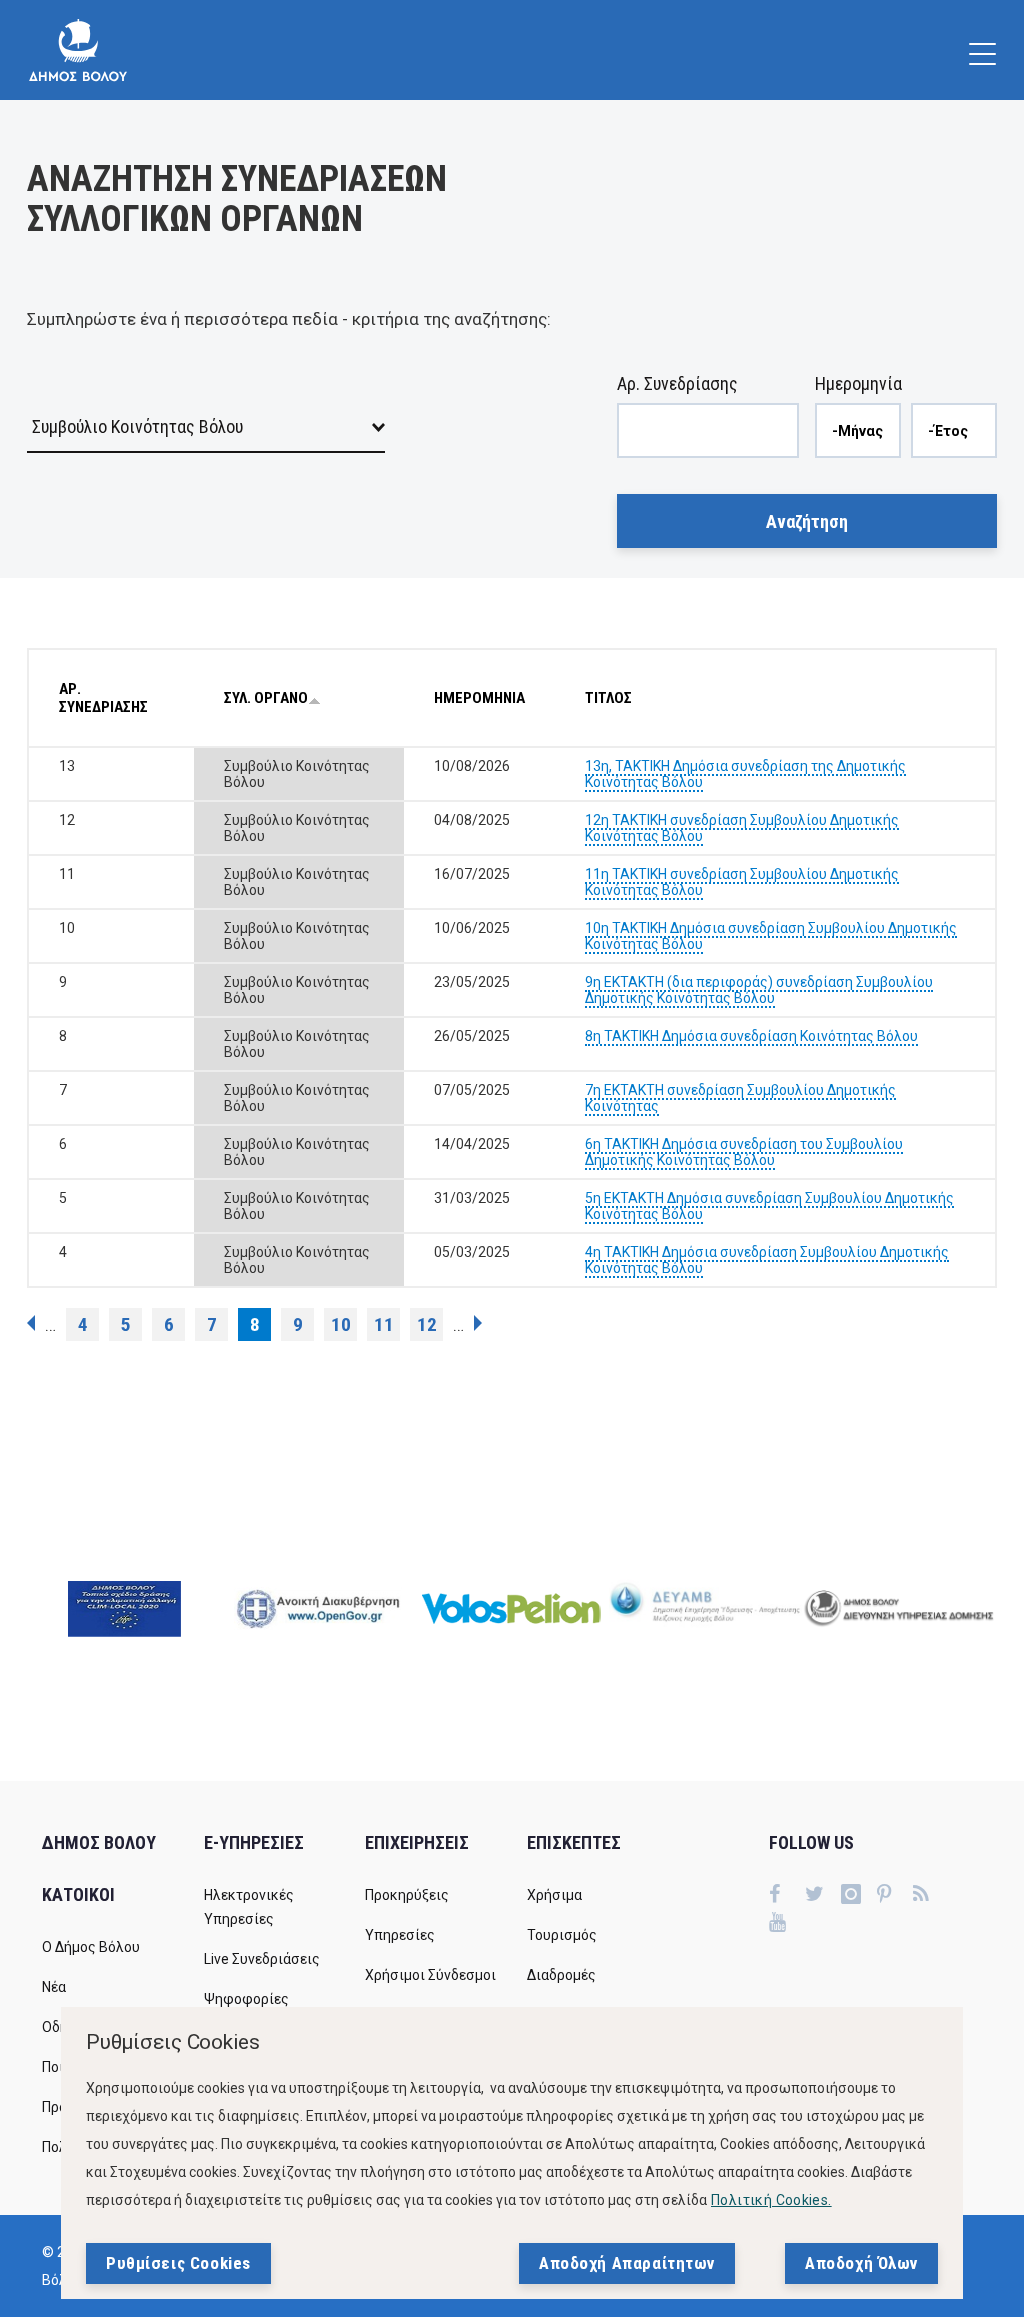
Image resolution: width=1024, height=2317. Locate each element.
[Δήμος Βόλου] (78, 50)
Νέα (54, 1987)
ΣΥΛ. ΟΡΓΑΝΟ (266, 698)
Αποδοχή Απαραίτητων (627, 2263)
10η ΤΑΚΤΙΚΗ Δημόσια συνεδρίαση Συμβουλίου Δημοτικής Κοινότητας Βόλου (771, 936)
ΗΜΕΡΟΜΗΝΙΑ (479, 698)
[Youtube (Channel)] (787, 1924)
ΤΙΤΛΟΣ (608, 698)
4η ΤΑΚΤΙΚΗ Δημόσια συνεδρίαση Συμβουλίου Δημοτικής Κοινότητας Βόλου (767, 1260)
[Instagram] (859, 1896)
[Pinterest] (895, 1896)
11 (384, 1324)
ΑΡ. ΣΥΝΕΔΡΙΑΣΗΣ (103, 698)
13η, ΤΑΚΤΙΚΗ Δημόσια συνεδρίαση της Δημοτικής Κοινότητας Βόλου (745, 774)
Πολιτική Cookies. (771, 2200)
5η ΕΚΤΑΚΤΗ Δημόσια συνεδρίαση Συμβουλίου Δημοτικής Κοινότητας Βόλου (769, 1206)
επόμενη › (478, 1323)
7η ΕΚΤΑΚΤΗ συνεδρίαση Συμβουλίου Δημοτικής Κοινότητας (740, 1098)
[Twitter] (823, 1896)
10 (341, 1324)
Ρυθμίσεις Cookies (178, 2263)
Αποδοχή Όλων (861, 2263)
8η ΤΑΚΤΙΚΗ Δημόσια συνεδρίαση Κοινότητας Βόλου (751, 1036)
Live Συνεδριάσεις (262, 1959)
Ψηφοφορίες (246, 1999)
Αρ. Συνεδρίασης (677, 383)
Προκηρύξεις (407, 1895)
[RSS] (931, 1896)
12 (427, 1324)
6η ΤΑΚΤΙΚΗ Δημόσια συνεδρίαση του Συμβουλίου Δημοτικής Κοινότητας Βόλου (744, 1152)
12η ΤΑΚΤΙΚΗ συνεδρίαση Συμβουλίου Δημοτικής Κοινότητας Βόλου (742, 828)
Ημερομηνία (858, 383)
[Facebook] (787, 1896)
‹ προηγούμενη (31, 1323)
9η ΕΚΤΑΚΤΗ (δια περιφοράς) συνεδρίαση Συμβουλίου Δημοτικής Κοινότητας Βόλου (759, 990)
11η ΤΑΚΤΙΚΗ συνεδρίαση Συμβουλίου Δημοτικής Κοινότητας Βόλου (742, 882)
